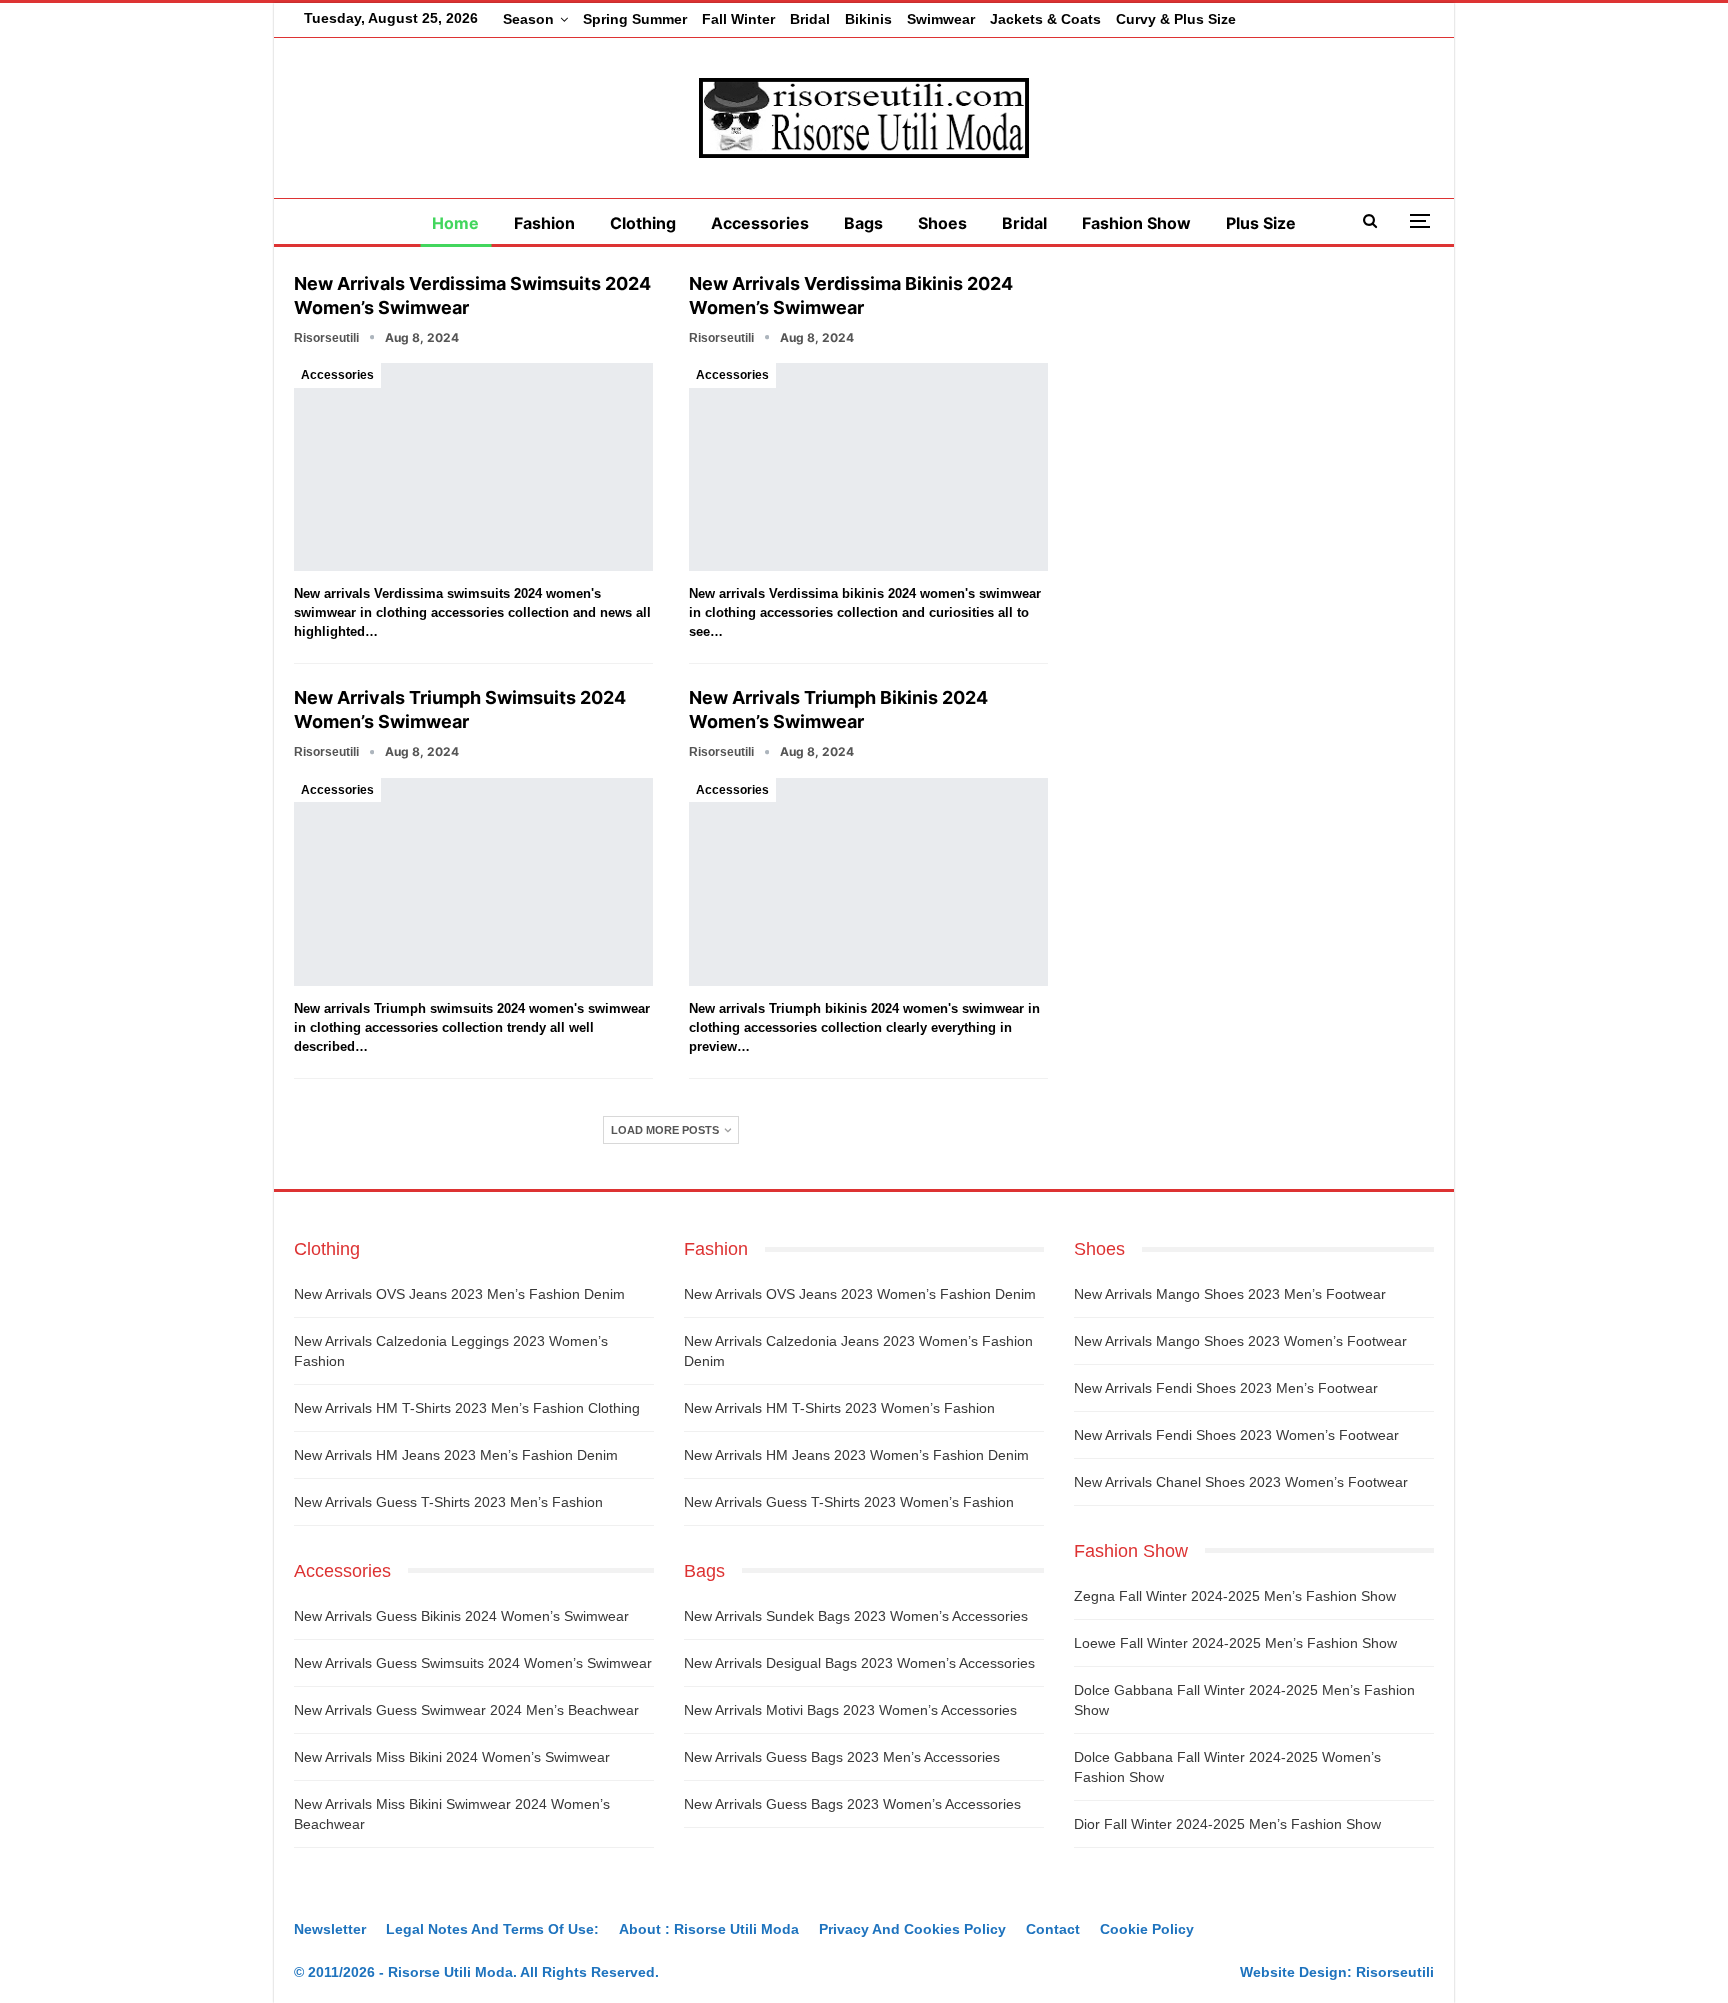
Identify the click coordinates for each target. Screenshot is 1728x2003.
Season (528, 19)
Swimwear (941, 19)
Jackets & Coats (1045, 19)
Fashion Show (1136, 223)
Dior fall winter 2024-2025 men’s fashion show (1227, 1824)
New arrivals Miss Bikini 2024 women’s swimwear (452, 1757)
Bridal (810, 19)
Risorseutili (1395, 1972)
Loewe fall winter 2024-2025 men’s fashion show (1235, 1643)
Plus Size (1261, 223)
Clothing (643, 223)
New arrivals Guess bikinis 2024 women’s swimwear (461, 1616)
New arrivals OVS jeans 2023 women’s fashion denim (860, 1294)
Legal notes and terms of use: (492, 1929)
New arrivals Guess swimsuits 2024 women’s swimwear (473, 1663)
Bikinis (868, 19)
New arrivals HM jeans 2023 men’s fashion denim (456, 1455)
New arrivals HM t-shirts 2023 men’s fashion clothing (467, 1408)
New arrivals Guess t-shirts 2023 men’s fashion (448, 1502)
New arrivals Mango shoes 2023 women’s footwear (1240, 1341)
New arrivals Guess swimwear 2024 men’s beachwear (466, 1710)
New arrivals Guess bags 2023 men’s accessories (842, 1757)
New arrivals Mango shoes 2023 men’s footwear (1230, 1294)
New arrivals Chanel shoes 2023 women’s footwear (1241, 1482)
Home (455, 223)
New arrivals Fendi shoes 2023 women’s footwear (1236, 1435)
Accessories (760, 223)
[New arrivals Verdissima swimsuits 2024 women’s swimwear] (473, 467)
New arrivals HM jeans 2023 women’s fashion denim (856, 1455)
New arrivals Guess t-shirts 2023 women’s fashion (849, 1502)
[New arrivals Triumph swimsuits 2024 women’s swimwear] (473, 882)
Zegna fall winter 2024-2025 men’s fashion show (1235, 1596)
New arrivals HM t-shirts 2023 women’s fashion (839, 1408)
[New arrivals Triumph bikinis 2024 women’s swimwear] (868, 882)
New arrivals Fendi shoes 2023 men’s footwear (1226, 1388)
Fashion (544, 223)
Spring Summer (635, 19)
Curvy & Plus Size (1176, 19)
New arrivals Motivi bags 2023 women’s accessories (850, 1710)
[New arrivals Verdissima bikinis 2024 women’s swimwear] (868, 467)
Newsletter (330, 1929)
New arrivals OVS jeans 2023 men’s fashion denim (459, 1294)
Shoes (942, 223)
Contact (1053, 1929)
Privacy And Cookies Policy (912, 1929)
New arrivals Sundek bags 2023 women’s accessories (856, 1616)
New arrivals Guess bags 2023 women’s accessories (852, 1804)
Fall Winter (738, 19)
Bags (863, 223)
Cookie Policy (1147, 1929)
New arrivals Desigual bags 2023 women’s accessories (859, 1663)
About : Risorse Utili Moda (709, 1929)
